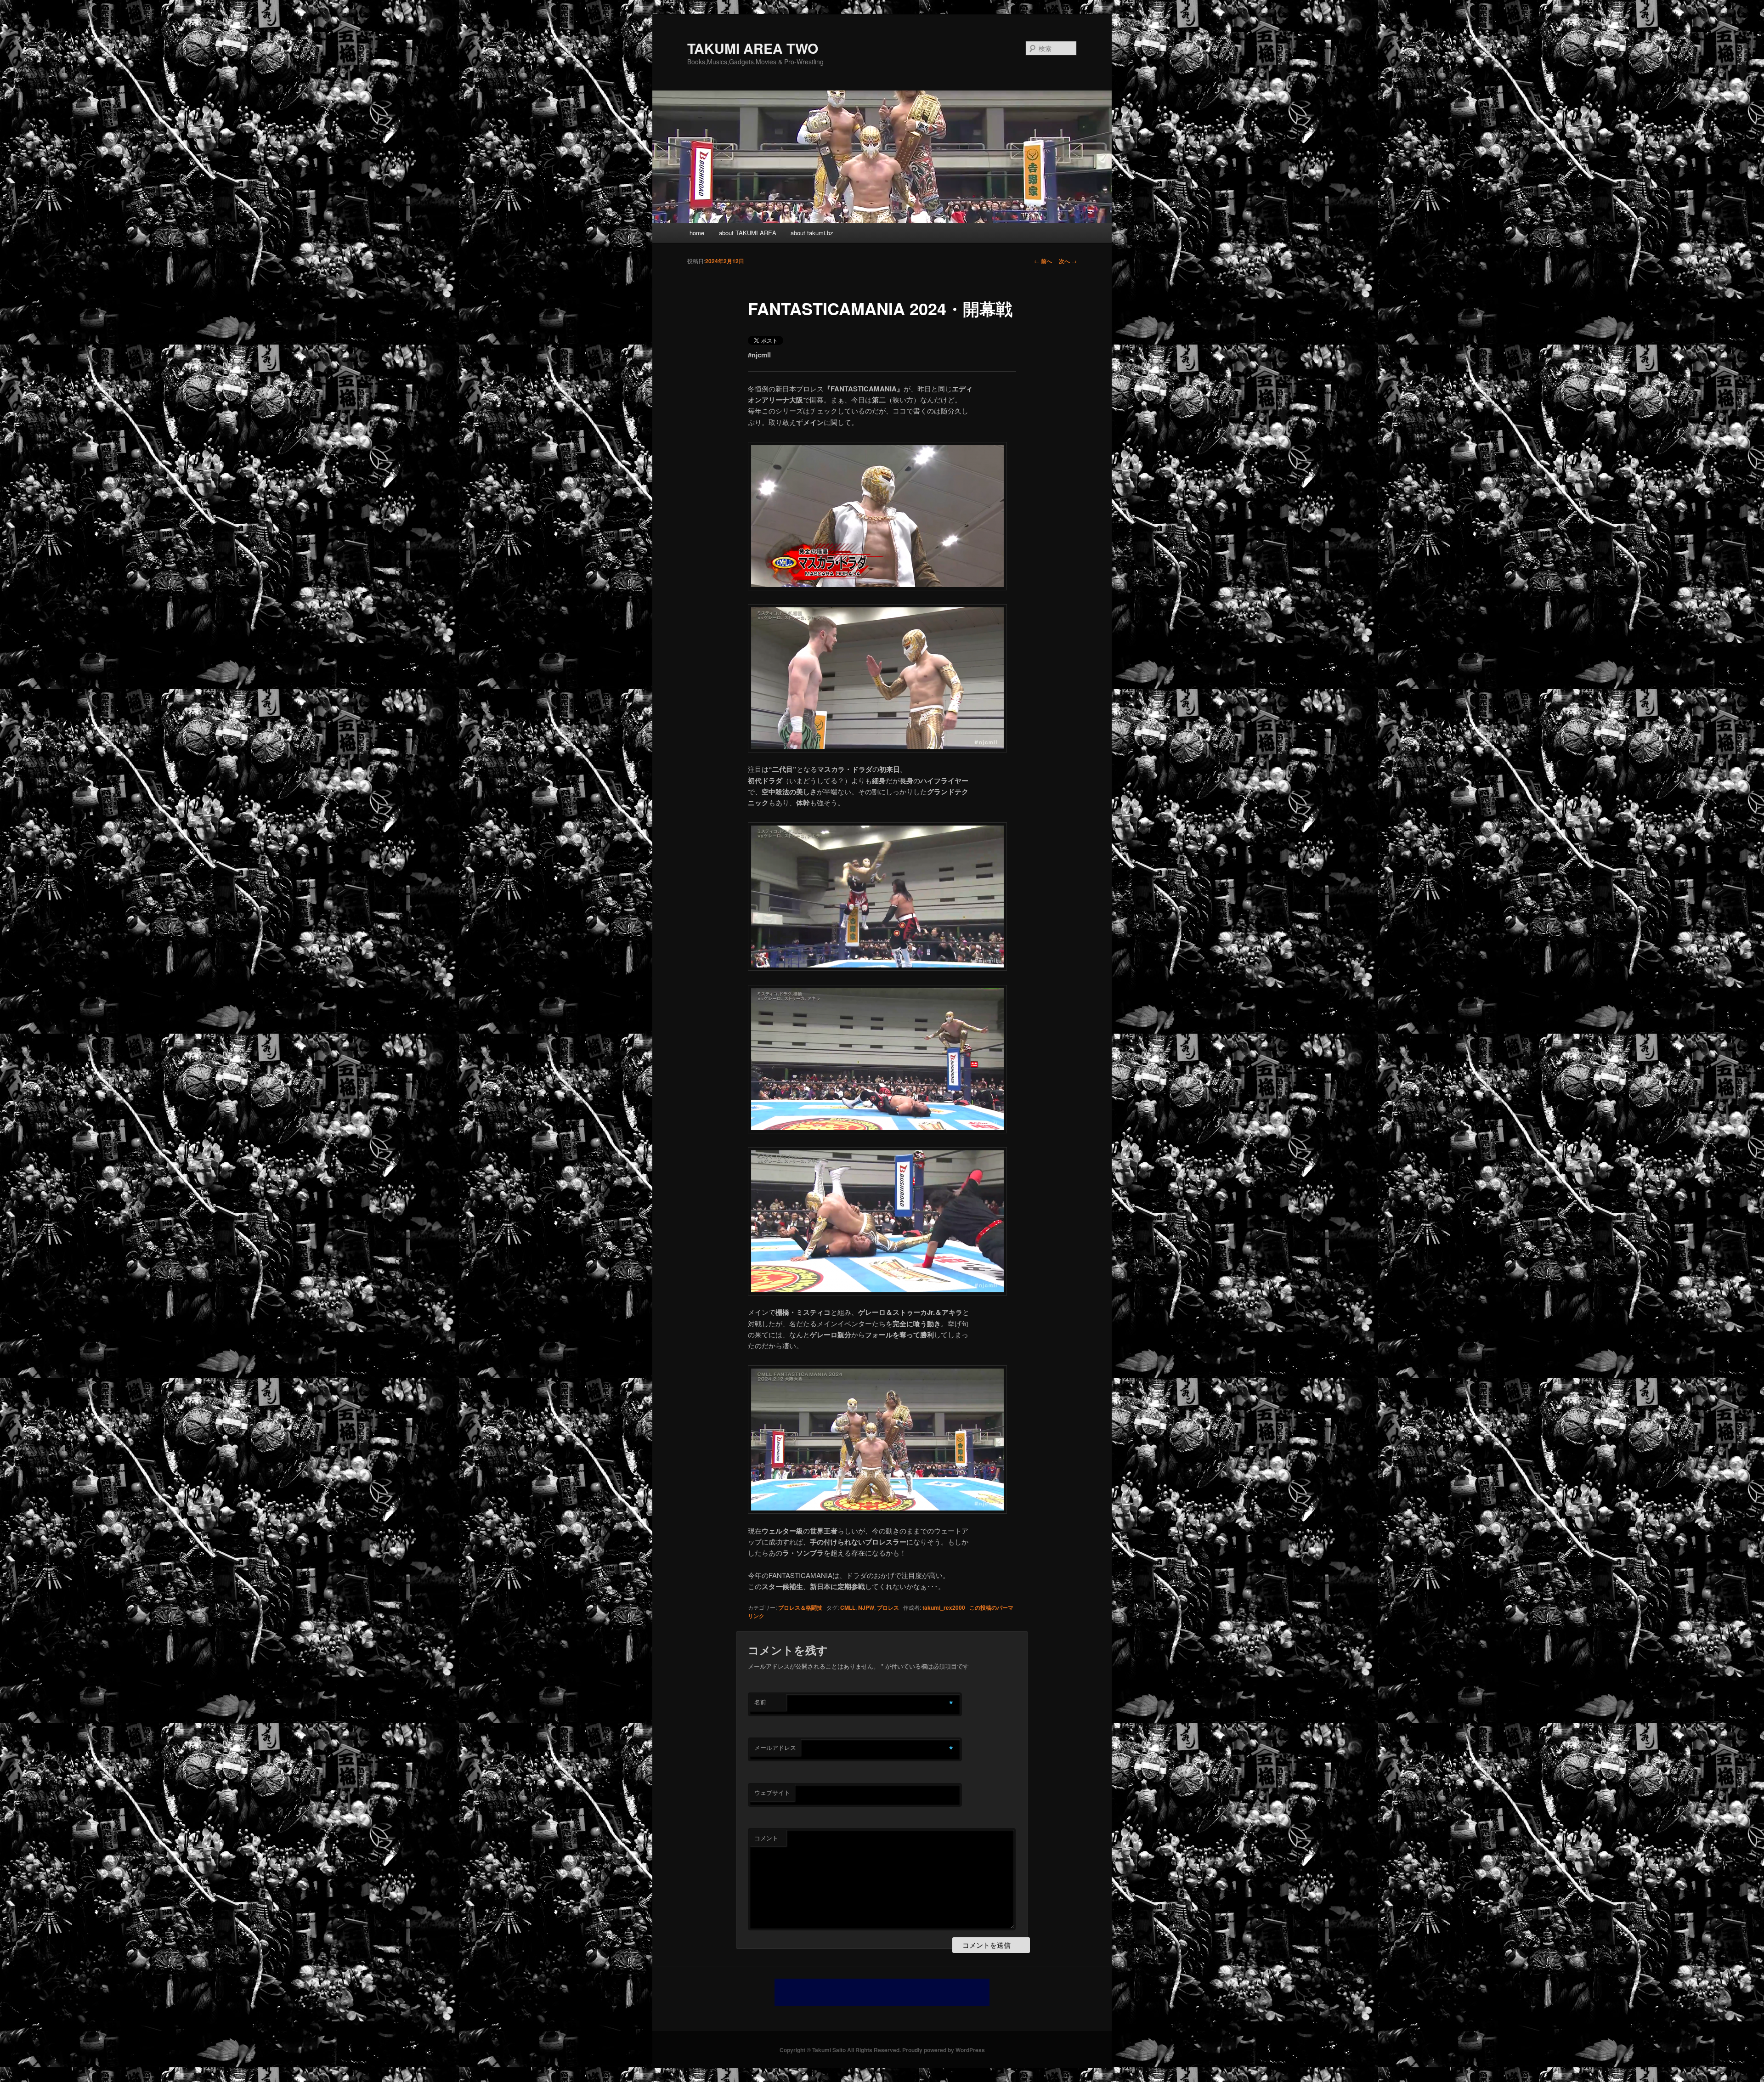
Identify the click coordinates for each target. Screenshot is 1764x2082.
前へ (1043, 261)
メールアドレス (775, 1747)
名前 (760, 1702)
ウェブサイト (772, 1792)
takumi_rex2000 (944, 1607)
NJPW (866, 1607)
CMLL (848, 1607)
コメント (766, 1838)
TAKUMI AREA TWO (753, 48)
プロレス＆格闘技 (800, 1607)
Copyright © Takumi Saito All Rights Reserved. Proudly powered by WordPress (882, 2050)
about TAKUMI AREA (748, 233)
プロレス (888, 1607)
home (697, 233)
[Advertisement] (882, 1992)
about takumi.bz (812, 233)
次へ (1068, 261)
